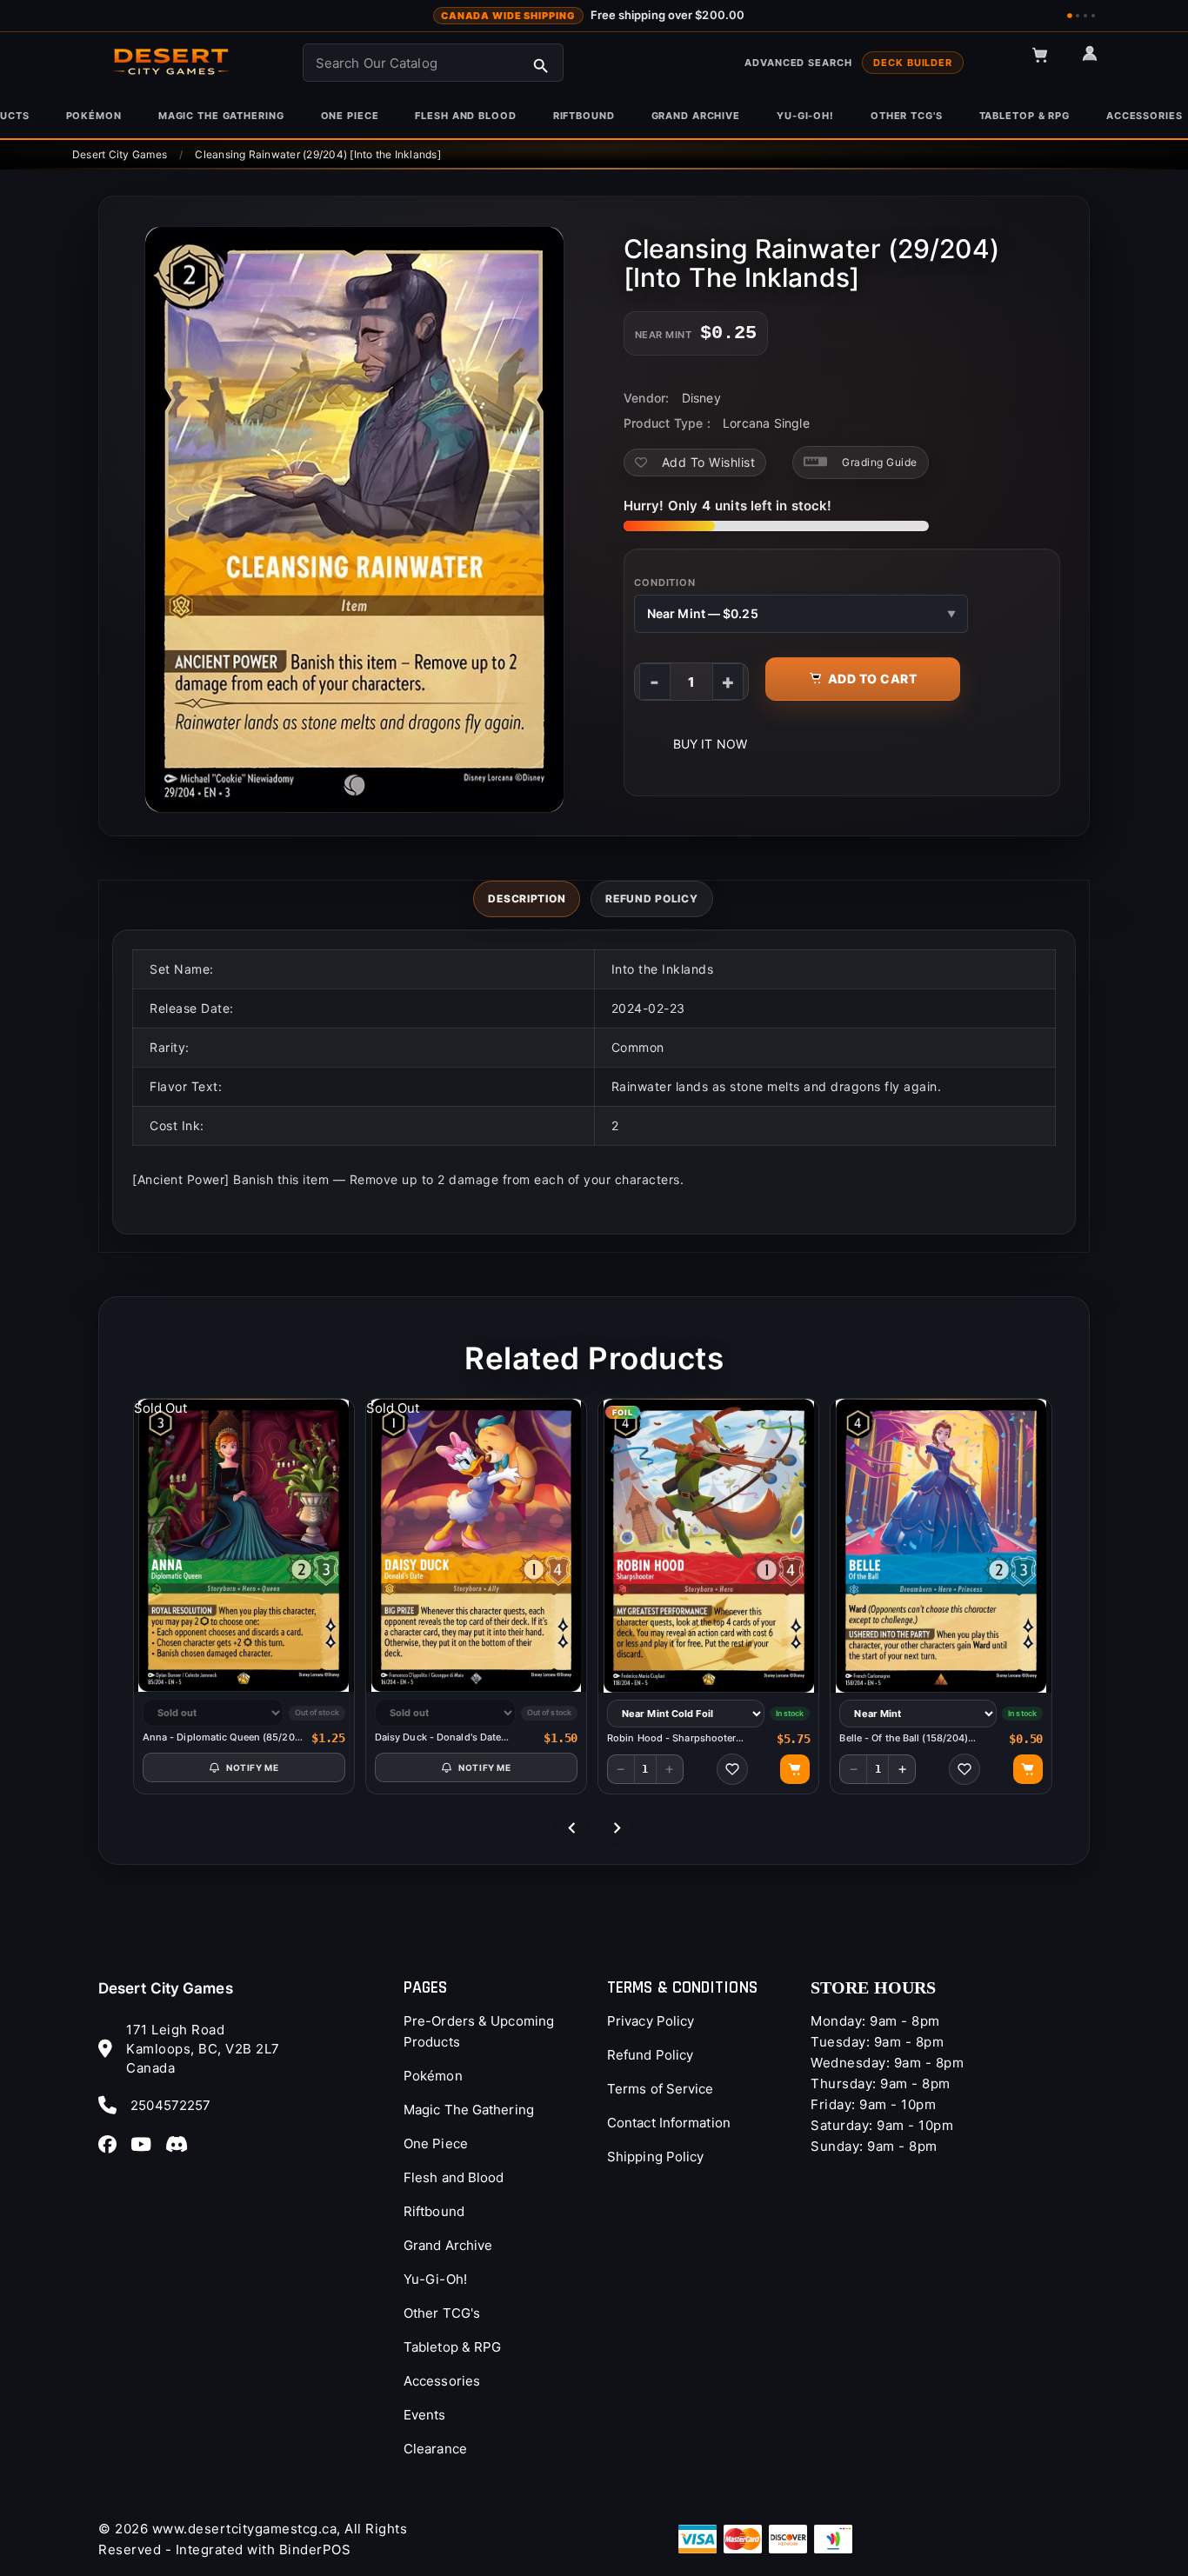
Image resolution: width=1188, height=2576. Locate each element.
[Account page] (1098, 61)
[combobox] (433, 63)
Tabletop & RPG (452, 2347)
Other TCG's (442, 2313)
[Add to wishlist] (732, 1769)
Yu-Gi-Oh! (435, 2279)
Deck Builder (913, 63)
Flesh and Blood (454, 2177)
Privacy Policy (651, 2021)
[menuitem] (94, 116)
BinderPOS (315, 2549)
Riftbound (434, 2211)
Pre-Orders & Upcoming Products (479, 2031)
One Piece (436, 2143)
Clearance (435, 2449)
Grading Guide (880, 462)
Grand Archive (448, 2245)
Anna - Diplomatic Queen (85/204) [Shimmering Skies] (224, 1737)
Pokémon (433, 2076)
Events (425, 2415)
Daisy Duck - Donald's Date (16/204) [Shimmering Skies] (442, 1737)
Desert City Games (166, 1988)
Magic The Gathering (469, 2110)
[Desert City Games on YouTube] (146, 2144)
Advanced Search (798, 63)
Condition (665, 582)
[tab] (527, 899)
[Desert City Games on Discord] (182, 2144)
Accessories (442, 2381)
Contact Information (669, 2123)
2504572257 (170, 2105)
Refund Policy (650, 2055)
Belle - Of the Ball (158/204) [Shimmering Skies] (904, 1738)
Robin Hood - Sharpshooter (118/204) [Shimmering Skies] (676, 1738)
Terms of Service (661, 2089)
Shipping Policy (656, 2157)
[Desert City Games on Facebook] (113, 2144)
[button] (1048, 63)
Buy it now (710, 744)
